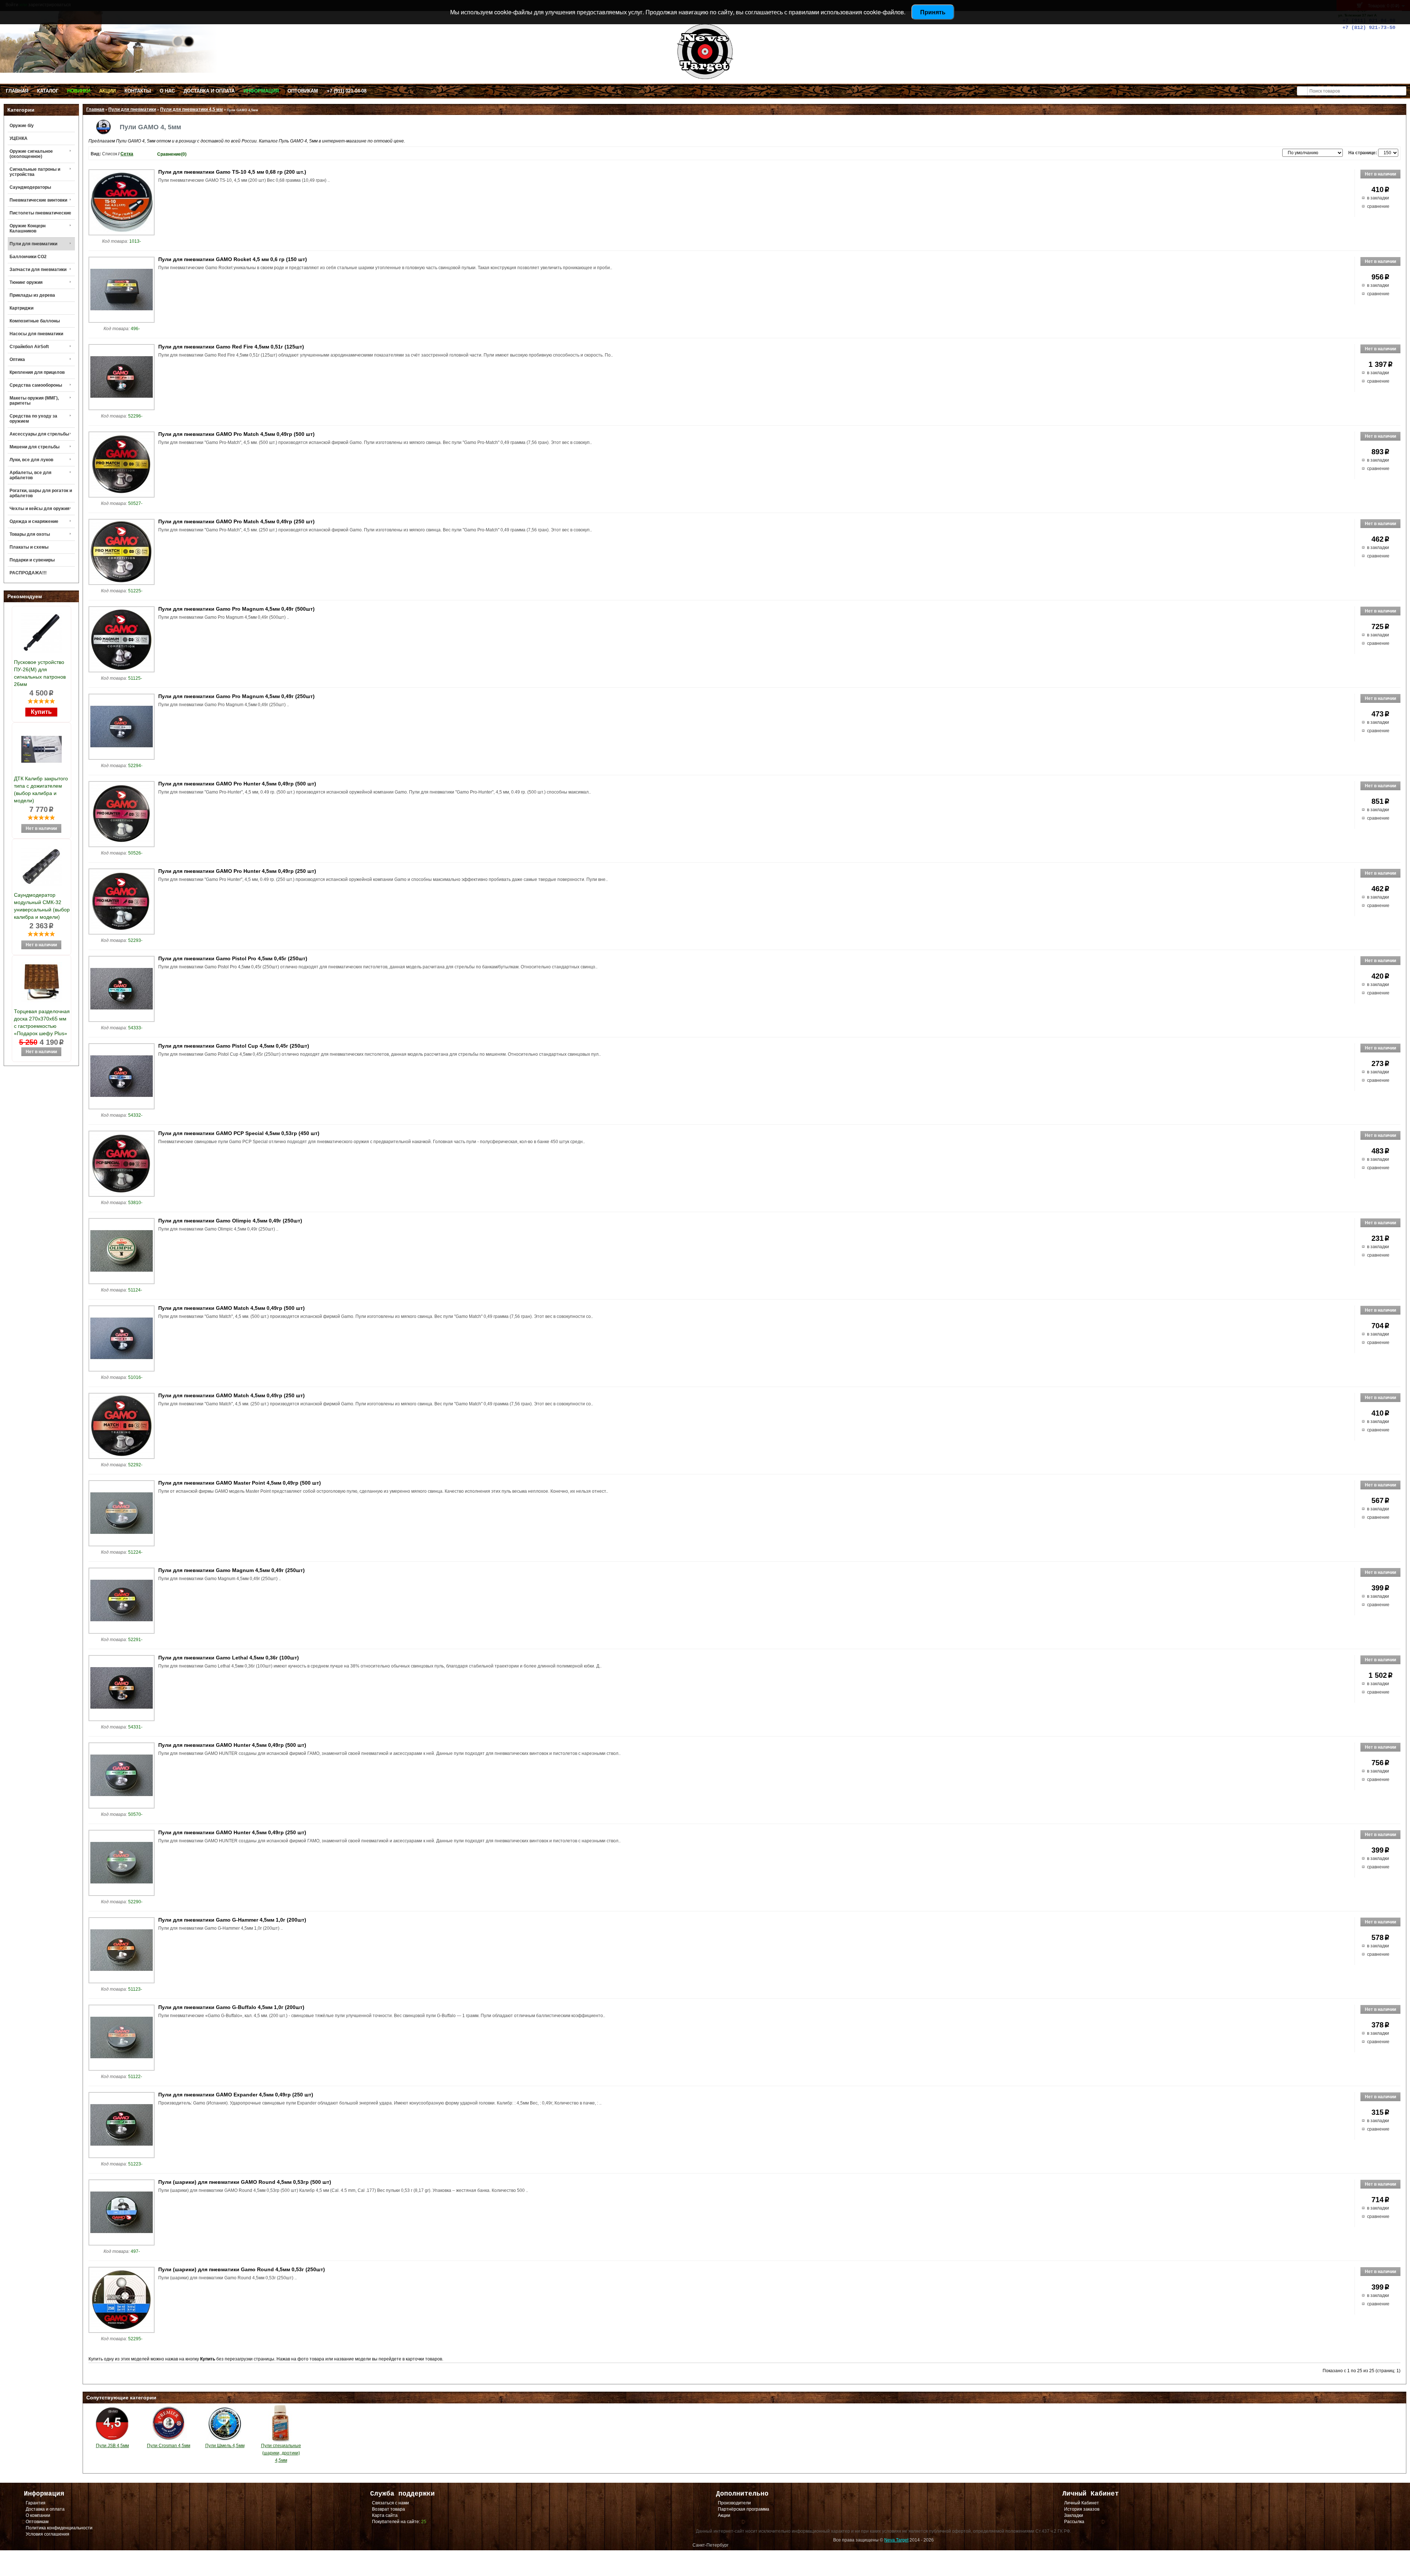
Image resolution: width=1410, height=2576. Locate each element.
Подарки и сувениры (32, 560)
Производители (734, 2503)
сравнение (1378, 206)
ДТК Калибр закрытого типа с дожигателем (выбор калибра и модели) (41, 790)
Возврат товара (388, 2509)
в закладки (1378, 198)
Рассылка (1074, 2522)
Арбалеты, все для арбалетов (30, 475)
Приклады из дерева (32, 295)
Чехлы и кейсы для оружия (39, 509)
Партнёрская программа (744, 2509)
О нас (167, 91)
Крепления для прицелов (37, 372)
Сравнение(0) (172, 154)
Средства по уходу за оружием (33, 419)
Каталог (48, 91)
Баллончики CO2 (28, 257)
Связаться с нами (391, 2503)
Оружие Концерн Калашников (28, 228)
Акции (107, 91)
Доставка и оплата (209, 91)
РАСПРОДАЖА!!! (28, 573)
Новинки (79, 91)
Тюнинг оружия (26, 282)
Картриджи (21, 308)
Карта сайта (385, 2515)
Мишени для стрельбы (35, 447)
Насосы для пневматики (36, 334)
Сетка (127, 154)
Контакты (138, 91)
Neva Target (896, 2540)
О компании (38, 2515)
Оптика (17, 360)
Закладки (1074, 2515)
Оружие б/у (22, 126)
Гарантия (36, 2503)
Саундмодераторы (30, 187)
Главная (17, 91)
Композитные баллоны (35, 321)
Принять (933, 12)
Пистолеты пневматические (40, 213)
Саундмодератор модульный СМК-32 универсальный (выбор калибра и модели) (42, 906)
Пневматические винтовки (38, 200)
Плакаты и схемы (29, 547)
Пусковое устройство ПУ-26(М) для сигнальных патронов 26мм (40, 673)
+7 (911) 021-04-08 (347, 91)
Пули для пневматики (33, 244)
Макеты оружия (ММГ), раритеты (34, 401)
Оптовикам (303, 91)
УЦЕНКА (19, 138)
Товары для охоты (30, 534)
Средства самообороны (36, 385)
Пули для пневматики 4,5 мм (191, 109)
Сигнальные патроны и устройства (35, 172)
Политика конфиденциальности (59, 2528)
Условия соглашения (48, 2534)
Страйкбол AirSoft (29, 347)
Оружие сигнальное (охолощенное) (31, 154)
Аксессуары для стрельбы (39, 434)
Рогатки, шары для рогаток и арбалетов (41, 493)
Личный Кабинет (1082, 2503)
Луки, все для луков (31, 460)
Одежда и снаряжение (34, 521)
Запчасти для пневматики (38, 270)
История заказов (1082, 2509)
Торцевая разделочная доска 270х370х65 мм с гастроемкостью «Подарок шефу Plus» (42, 1022)
